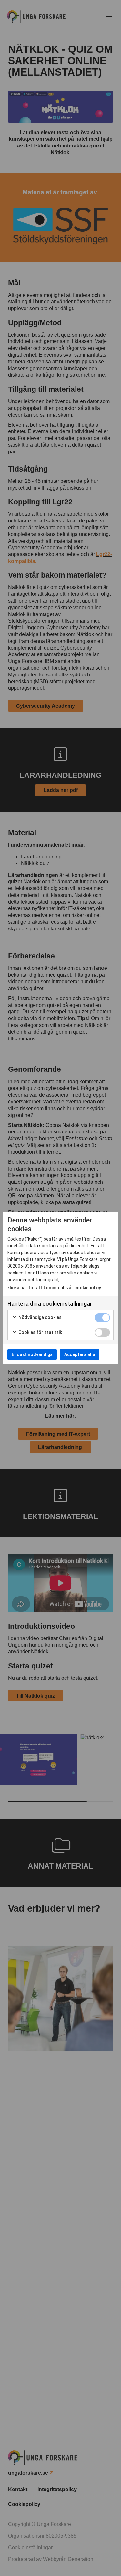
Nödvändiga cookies (40, 1317)
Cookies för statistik (40, 1332)
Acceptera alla (80, 1354)
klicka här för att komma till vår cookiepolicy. (55, 1288)
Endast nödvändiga (32, 1354)
